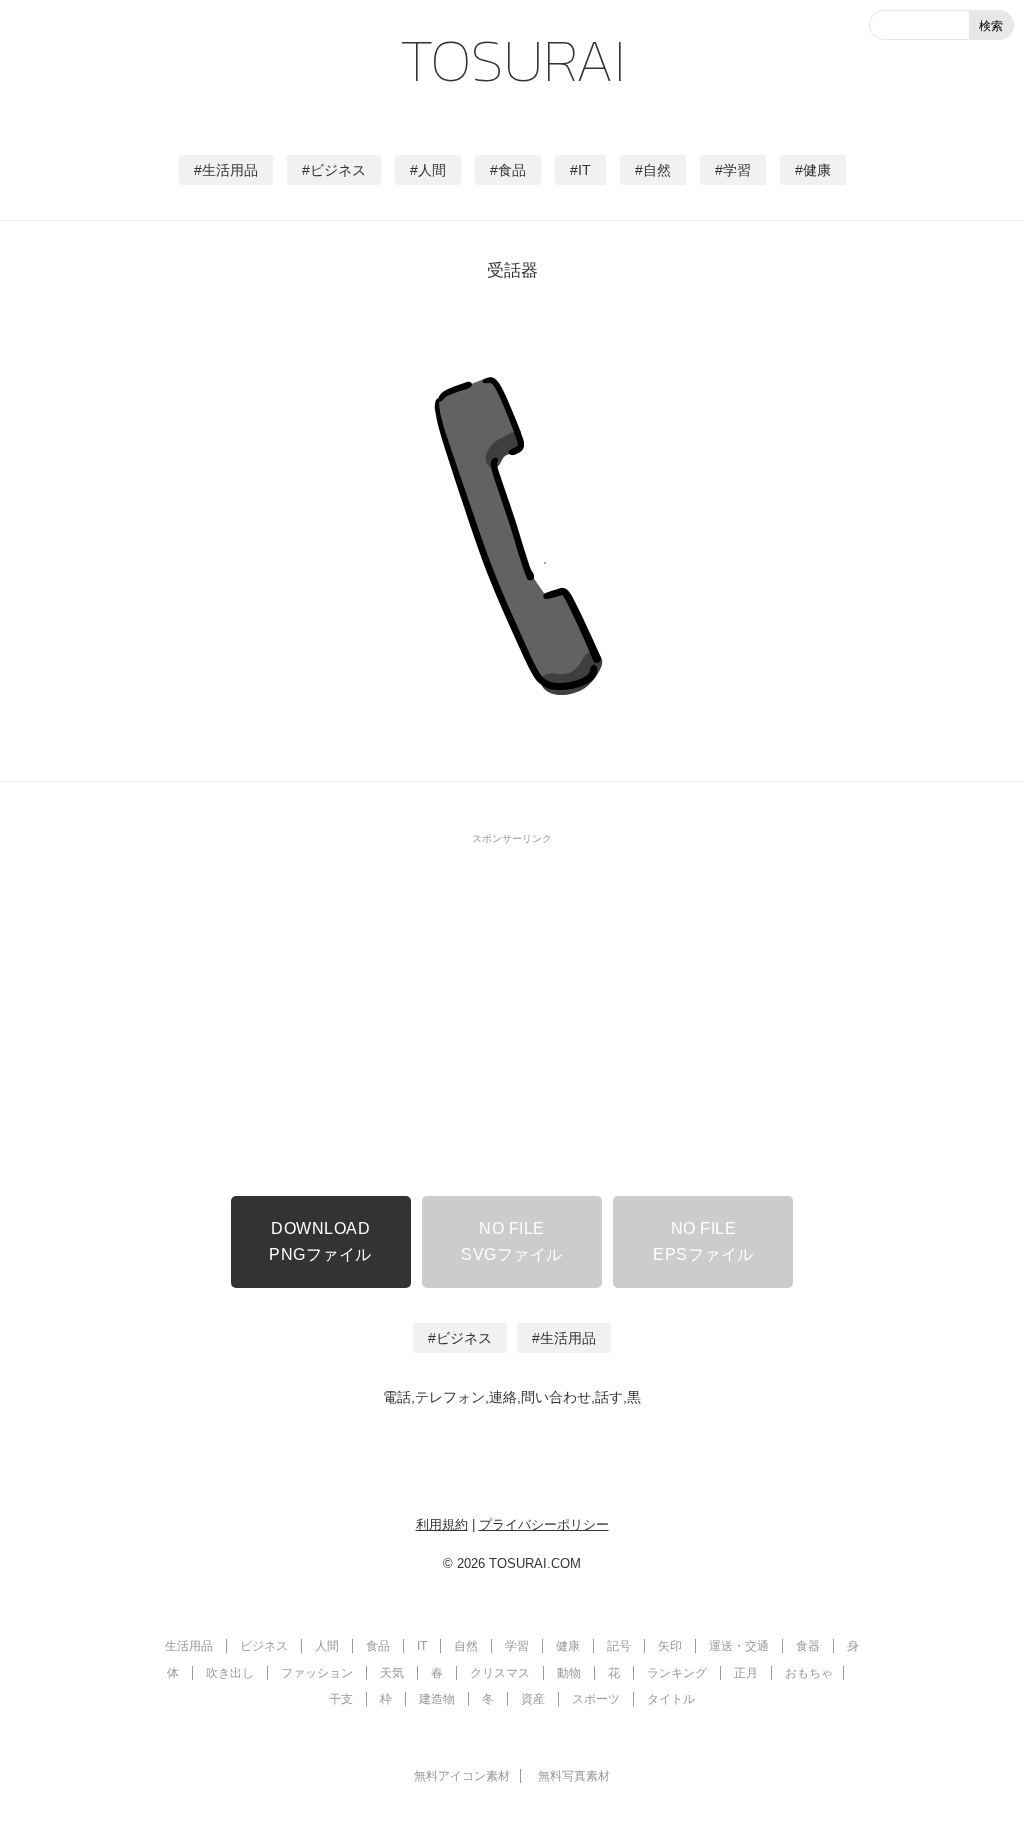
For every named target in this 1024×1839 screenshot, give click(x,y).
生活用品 (230, 170)
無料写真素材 (574, 1776)
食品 (512, 170)
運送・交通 (739, 1646)
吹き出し (230, 1673)
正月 (746, 1673)
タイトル (671, 1699)
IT (584, 170)
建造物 (437, 1699)
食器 (808, 1646)
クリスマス (500, 1673)
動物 (569, 1673)
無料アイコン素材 (462, 1776)
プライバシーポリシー (544, 1524)
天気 (392, 1673)
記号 (619, 1646)
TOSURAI (512, 60)
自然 (657, 170)
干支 (341, 1699)
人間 (432, 170)
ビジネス (338, 170)
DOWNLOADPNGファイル (320, 1241)
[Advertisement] (512, 996)
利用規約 (442, 1524)
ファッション (317, 1673)
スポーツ (596, 1699)
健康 (817, 170)
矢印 (670, 1646)
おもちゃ (809, 1673)
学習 (737, 170)
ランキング (677, 1673)
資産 (533, 1699)
